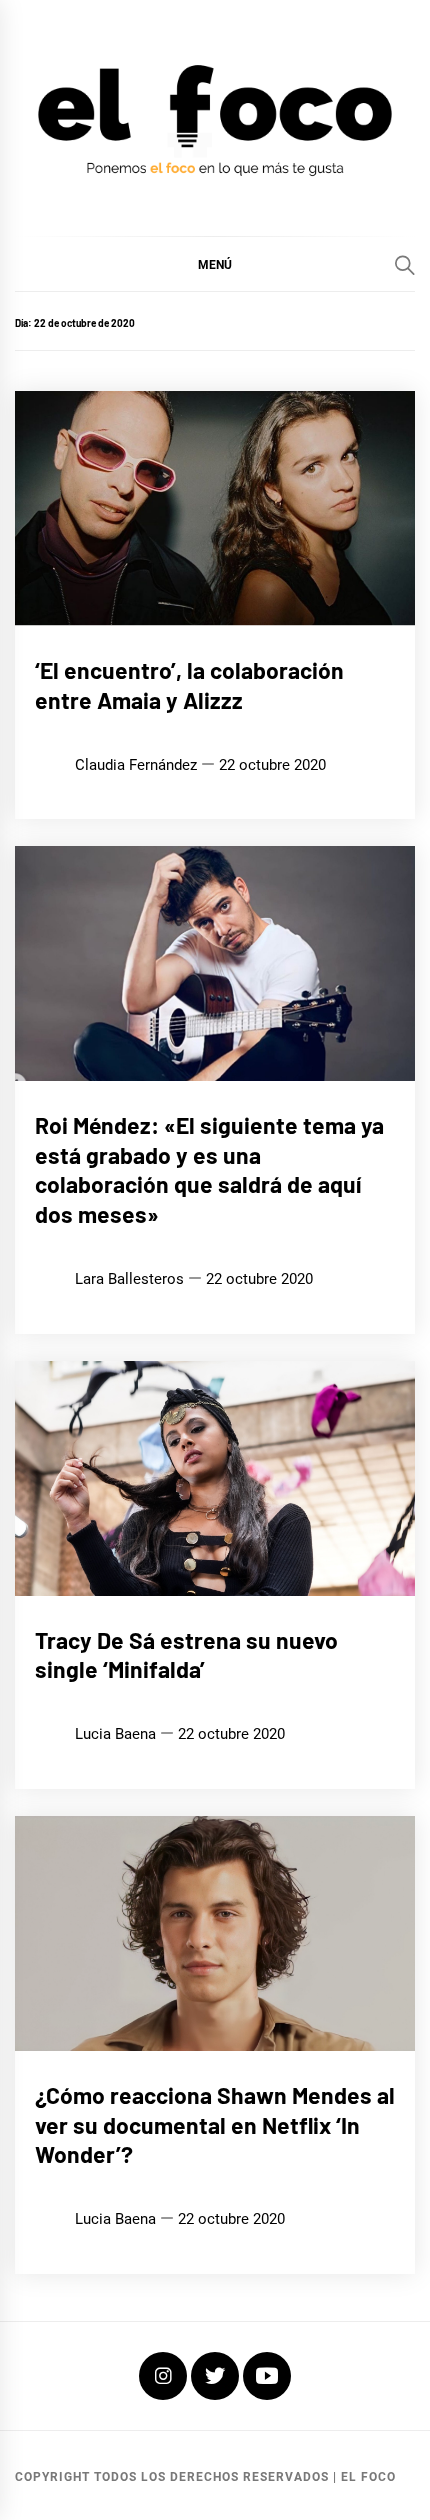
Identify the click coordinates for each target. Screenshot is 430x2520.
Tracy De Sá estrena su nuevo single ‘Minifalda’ (186, 1655)
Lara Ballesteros (129, 1279)
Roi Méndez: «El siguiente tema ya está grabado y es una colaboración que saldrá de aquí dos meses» (209, 1169)
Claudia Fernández (136, 765)
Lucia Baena (115, 1734)
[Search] (405, 265)
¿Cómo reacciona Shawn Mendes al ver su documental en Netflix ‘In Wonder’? (215, 2125)
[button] (215, 264)
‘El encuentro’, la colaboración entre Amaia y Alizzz (189, 685)
